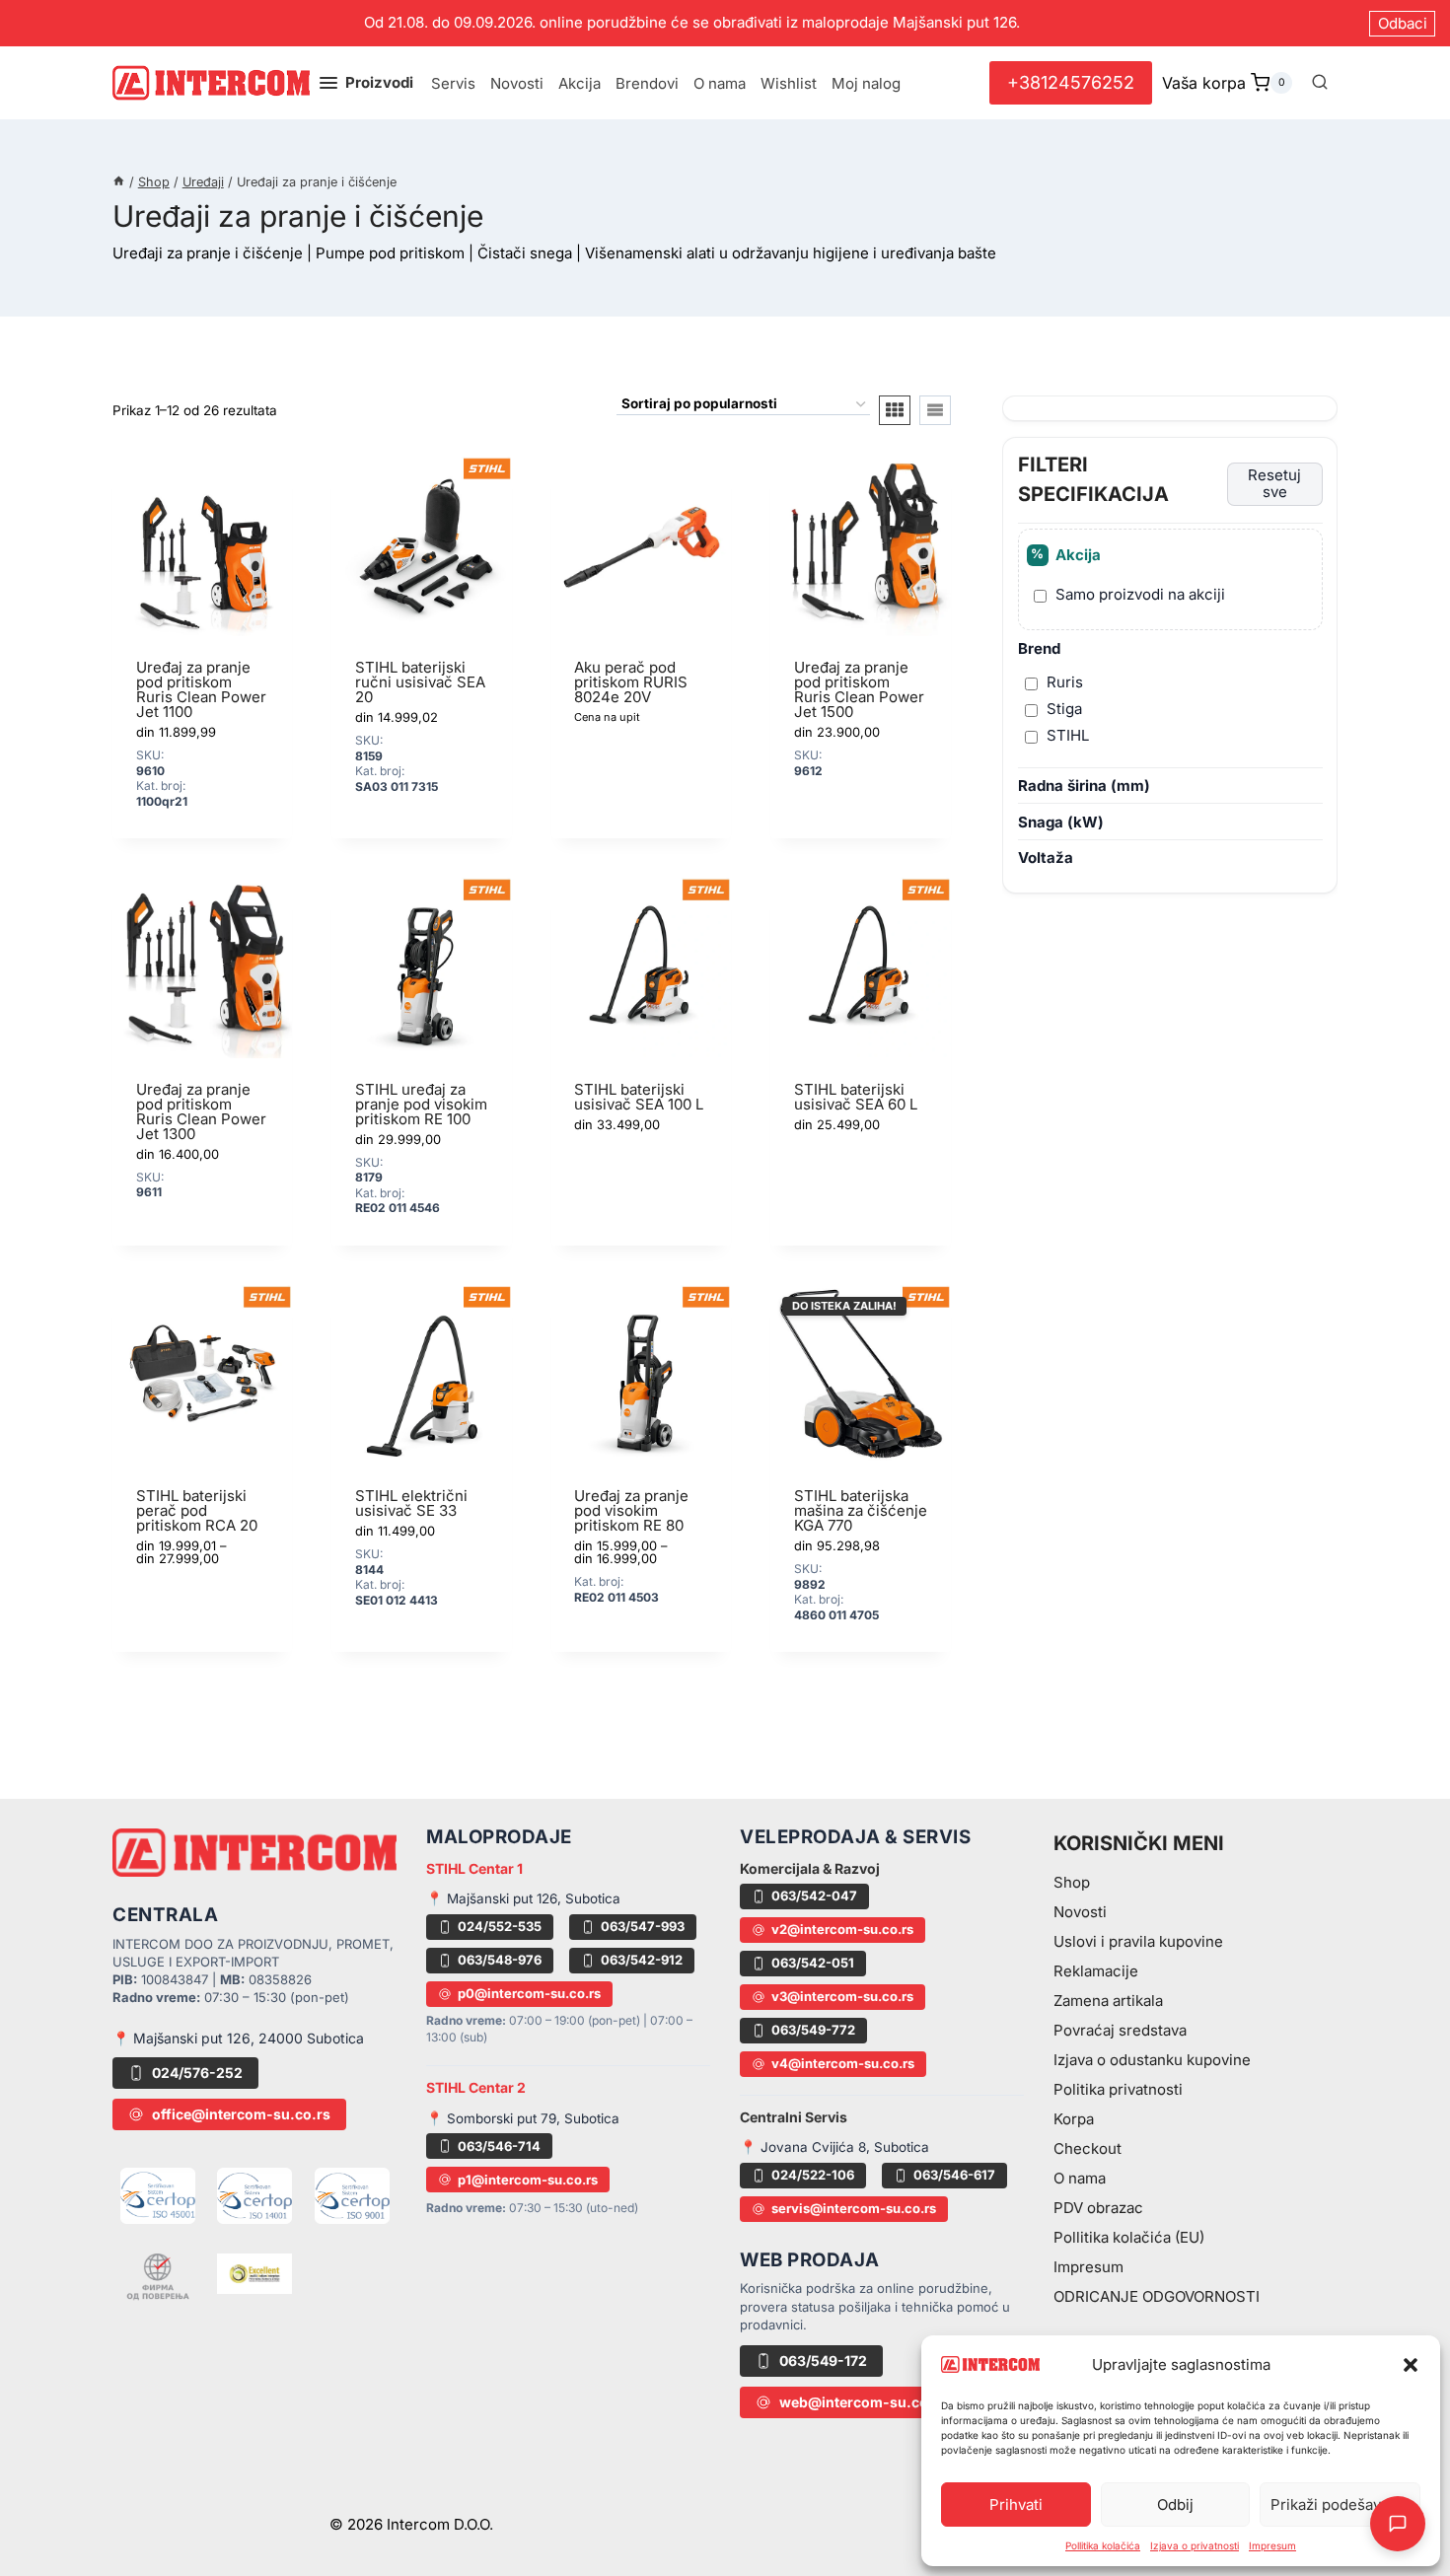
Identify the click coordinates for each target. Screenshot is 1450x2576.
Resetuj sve (1274, 484)
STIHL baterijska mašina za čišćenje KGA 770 (861, 1510)
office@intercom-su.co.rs (241, 2114)
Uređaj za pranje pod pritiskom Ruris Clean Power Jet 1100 (201, 689)
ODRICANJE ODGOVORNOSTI (1157, 2296)
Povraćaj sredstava (1120, 2030)
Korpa (1074, 2119)
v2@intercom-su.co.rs (842, 1929)
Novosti (517, 83)
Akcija (580, 83)
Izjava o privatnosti (1195, 2545)
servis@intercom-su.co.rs (854, 2208)
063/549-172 (823, 2361)
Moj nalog (866, 83)
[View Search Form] (1320, 83)
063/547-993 (643, 1926)
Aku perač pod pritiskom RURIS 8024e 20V (631, 682)
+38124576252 (1071, 82)
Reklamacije (1096, 1971)
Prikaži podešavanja (1340, 2504)
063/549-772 (813, 2030)
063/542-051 (813, 1963)
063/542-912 (642, 1960)
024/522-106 (813, 2175)
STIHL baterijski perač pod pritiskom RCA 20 (197, 1510)
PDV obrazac (1098, 2208)
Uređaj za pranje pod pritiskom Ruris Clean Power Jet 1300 (201, 1111)
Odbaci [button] (1403, 23)
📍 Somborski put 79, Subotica (523, 2118)
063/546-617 (954, 2175)
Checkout (1087, 2148)
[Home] (119, 182)
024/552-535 (500, 1926)
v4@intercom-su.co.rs (843, 2063)
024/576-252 (197, 2073)
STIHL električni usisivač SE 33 (411, 1503)
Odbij (1175, 2504)
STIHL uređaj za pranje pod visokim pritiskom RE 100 (421, 1104)
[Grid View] (895, 410)
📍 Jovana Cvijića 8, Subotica (834, 2147)
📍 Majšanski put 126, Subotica (523, 1898)
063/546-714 (499, 2146)
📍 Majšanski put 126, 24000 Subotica (238, 2038)
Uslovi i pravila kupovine (1138, 1941)
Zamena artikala (1108, 2001)
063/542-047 (814, 1896)
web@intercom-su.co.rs (863, 2402)
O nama (720, 83)
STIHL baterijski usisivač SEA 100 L (639, 1097)
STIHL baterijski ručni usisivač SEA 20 (420, 682)
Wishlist (789, 83)
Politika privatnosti (1118, 2089)
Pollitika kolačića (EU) (1129, 2237)
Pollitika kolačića (1103, 2545)
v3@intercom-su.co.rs (842, 1996)
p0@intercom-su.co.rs (529, 1993)
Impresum (1272, 2545)
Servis (453, 83)
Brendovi (647, 83)
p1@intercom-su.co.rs (528, 2180)
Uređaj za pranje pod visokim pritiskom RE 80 (631, 1510)
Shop (1072, 1882)
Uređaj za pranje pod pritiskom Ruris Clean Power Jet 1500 (859, 689)
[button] (1411, 2365)
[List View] (935, 410)
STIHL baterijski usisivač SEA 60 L (856, 1097)
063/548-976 (500, 1960)
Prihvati (1016, 2504)
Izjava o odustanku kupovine (1152, 2060)
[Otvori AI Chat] (1398, 2524)
